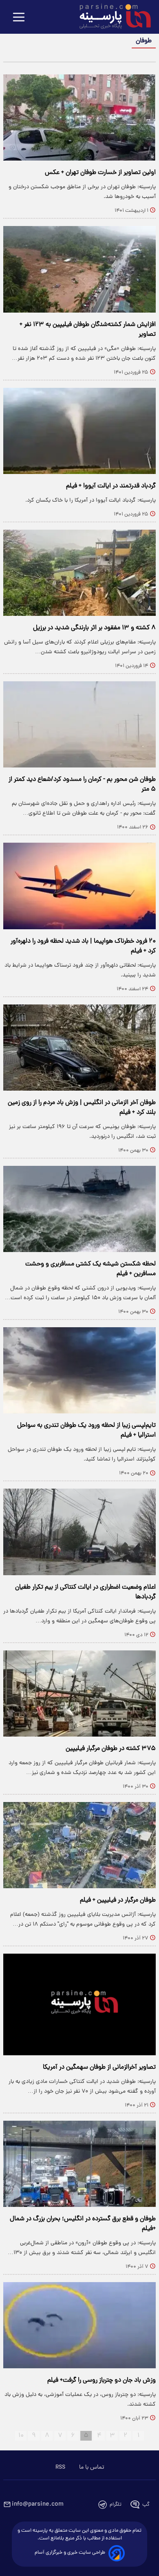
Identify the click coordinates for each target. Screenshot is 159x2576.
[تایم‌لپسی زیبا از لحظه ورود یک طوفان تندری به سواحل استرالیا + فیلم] (79, 1370)
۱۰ (21, 2436)
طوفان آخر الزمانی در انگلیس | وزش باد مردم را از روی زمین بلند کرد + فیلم (82, 1108)
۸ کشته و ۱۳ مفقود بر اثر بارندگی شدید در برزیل (94, 628)
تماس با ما (92, 2467)
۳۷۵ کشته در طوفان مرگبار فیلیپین (111, 1749)
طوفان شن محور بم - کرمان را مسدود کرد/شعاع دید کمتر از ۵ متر (82, 785)
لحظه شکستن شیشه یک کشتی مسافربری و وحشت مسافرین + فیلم (91, 1269)
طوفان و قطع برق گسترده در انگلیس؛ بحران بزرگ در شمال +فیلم (83, 2224)
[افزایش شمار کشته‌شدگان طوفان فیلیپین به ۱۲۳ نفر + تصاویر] (79, 269)
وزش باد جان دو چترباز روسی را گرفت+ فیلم (102, 2380)
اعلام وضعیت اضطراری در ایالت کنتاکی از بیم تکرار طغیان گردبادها (85, 1592)
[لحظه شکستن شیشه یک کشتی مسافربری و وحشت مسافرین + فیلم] (79, 1209)
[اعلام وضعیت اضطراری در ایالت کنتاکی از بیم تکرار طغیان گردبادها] (79, 1532)
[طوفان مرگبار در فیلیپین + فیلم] (79, 1845)
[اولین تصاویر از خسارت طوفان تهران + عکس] (79, 117)
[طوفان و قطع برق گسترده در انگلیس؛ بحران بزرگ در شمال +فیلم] (79, 2164)
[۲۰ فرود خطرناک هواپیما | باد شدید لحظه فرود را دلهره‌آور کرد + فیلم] (79, 886)
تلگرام (116, 2505)
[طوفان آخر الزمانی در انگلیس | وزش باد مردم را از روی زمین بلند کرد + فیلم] (79, 1048)
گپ (146, 2505)
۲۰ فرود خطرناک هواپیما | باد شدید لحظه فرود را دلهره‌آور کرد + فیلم (83, 946)
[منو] (19, 18)
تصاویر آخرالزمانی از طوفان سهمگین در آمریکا (99, 2067)
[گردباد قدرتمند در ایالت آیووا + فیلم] (79, 431)
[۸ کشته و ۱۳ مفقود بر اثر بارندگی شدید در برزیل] (79, 573)
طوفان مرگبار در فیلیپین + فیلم (118, 1900)
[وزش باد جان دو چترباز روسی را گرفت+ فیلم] (79, 2325)
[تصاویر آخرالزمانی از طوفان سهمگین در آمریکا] (79, 2004)
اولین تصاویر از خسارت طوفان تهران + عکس (100, 173)
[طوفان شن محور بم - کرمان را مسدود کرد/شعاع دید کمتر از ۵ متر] (79, 724)
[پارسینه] (111, 17)
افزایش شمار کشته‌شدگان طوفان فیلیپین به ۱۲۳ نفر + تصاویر (88, 330)
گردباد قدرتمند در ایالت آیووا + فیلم (111, 486)
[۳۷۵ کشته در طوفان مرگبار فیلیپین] (79, 1693)
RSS (60, 2467)
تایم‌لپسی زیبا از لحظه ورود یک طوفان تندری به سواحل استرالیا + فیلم (86, 1430)
